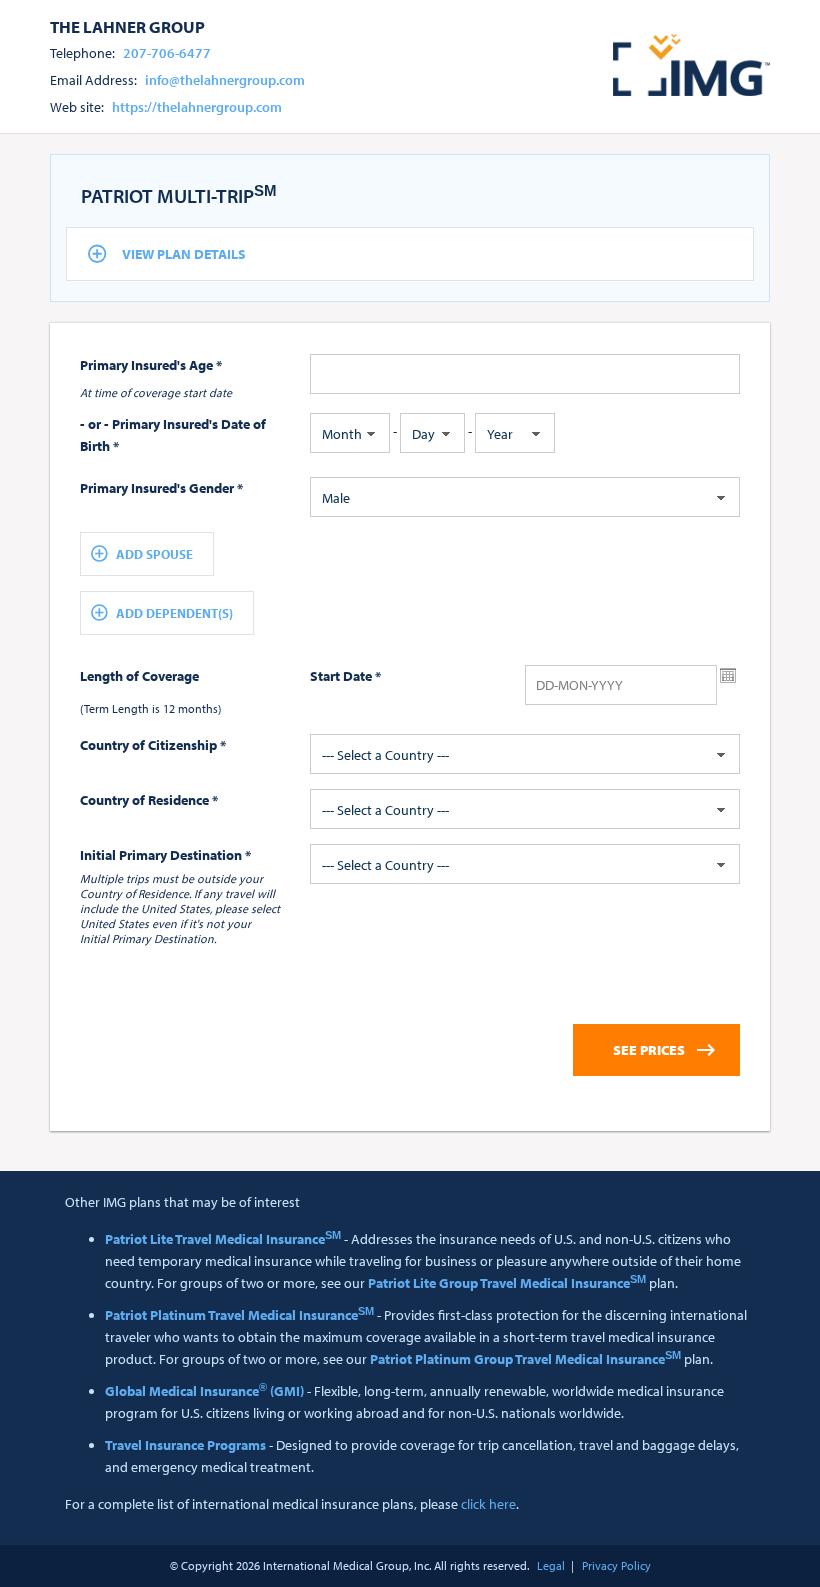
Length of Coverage (139, 676)
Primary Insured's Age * (151, 365)
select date (728, 676)
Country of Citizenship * (153, 745)
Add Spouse (154, 554)
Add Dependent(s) (174, 613)
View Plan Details (184, 254)
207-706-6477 (167, 53)
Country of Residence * (149, 800)
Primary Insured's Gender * (161, 488)
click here (488, 1504)
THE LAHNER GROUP (127, 26)
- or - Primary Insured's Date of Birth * (173, 435)
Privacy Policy (616, 1565)
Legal (551, 1565)
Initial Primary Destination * (165, 855)
